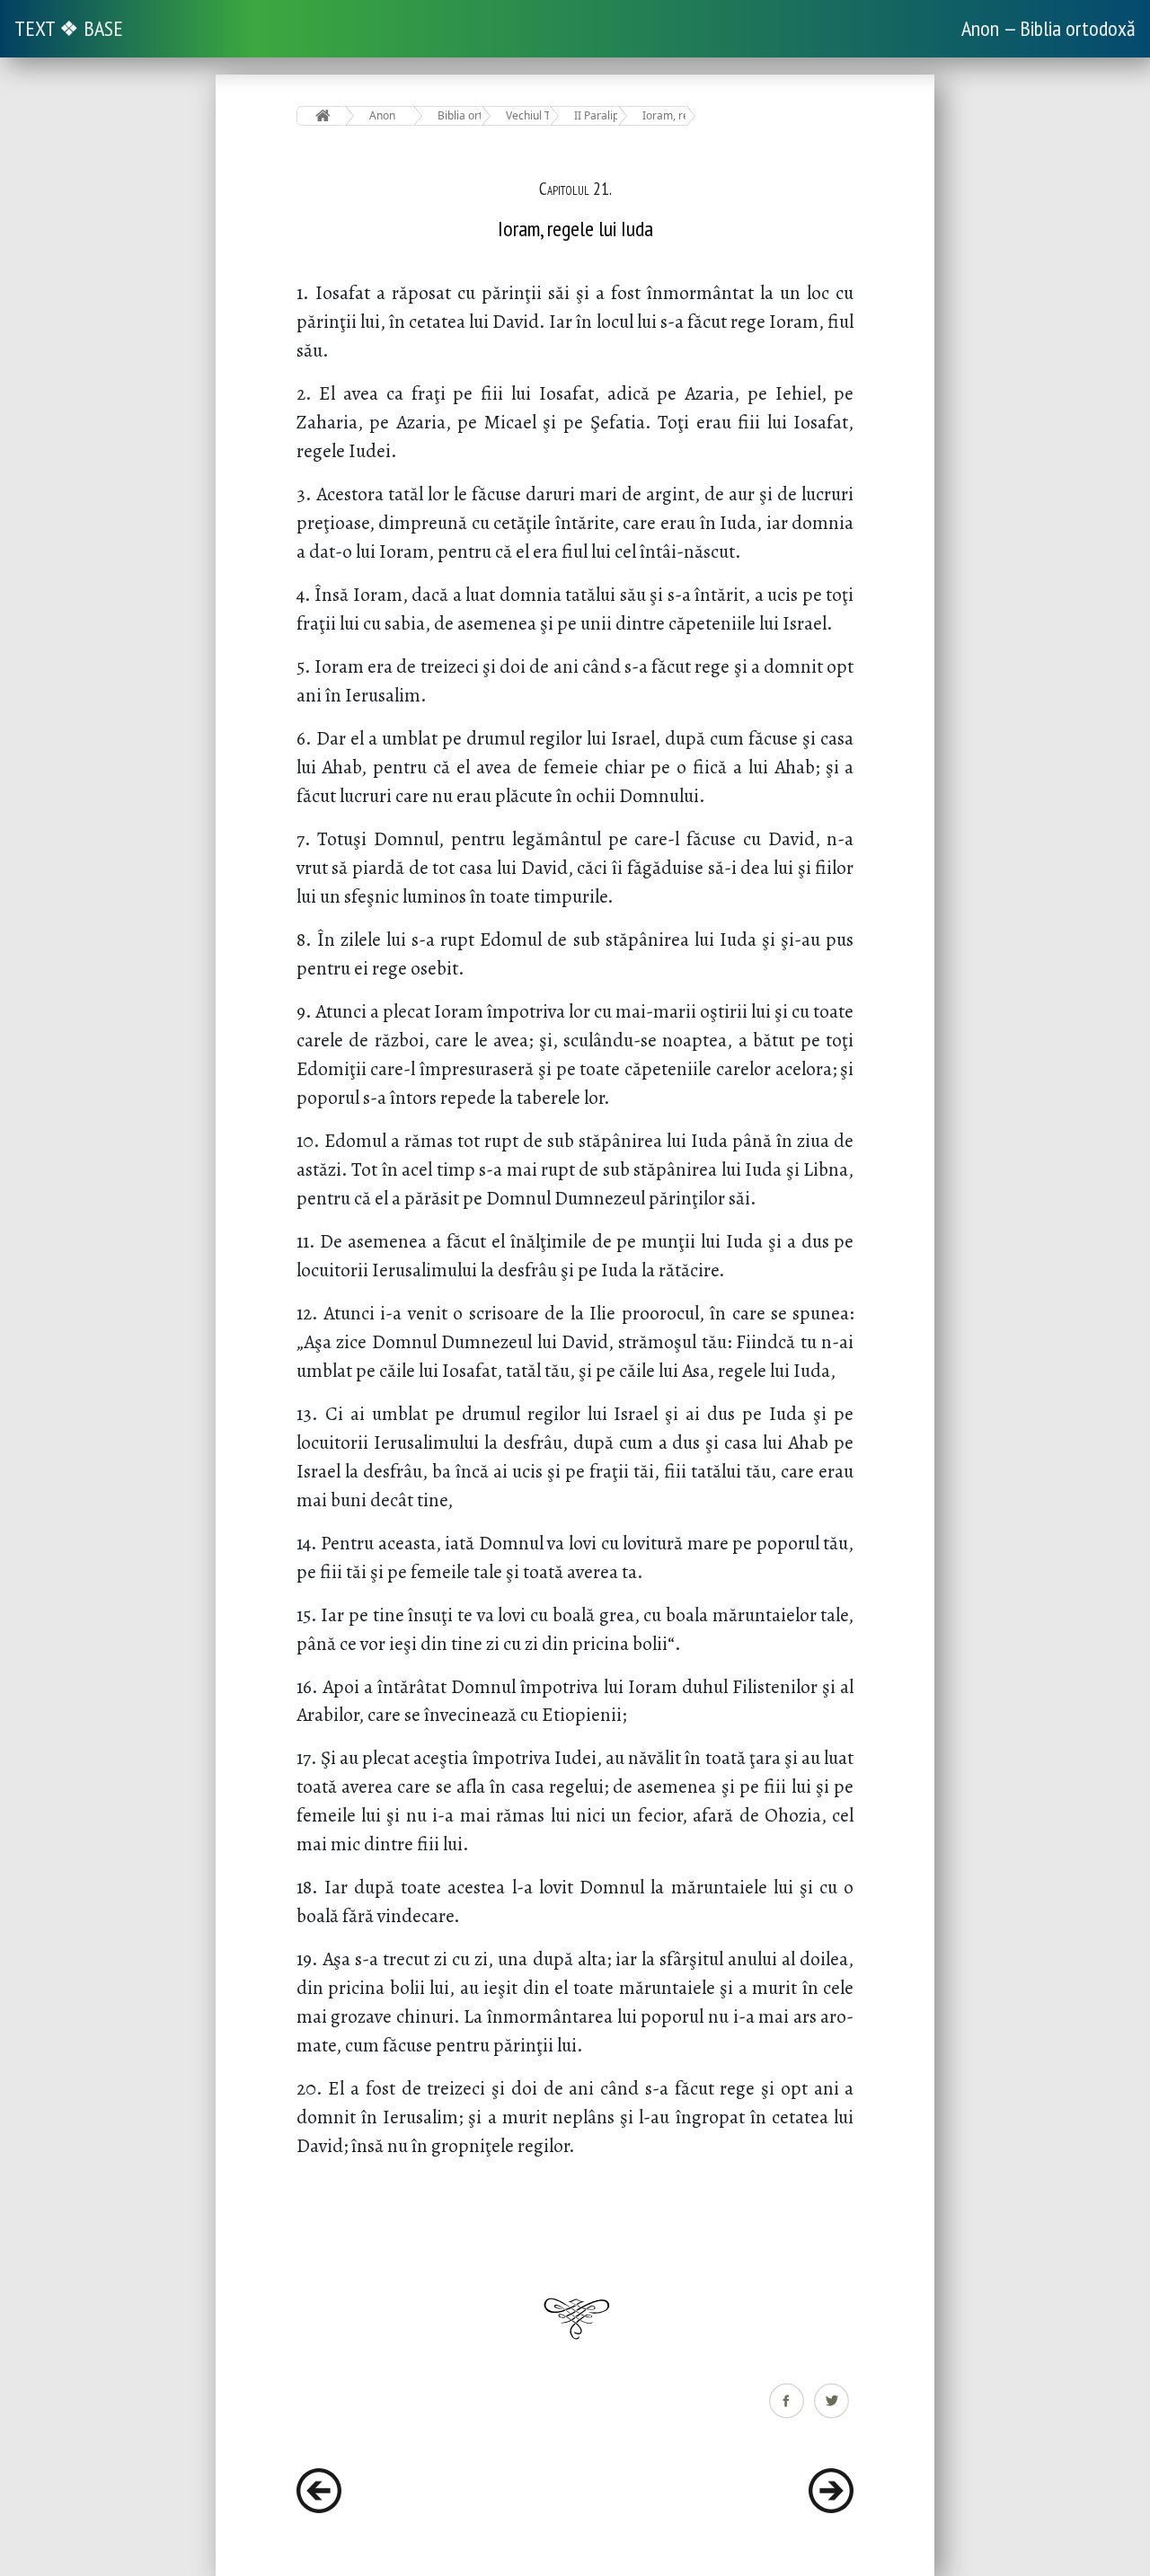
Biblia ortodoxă (460, 115)
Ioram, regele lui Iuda (664, 115)
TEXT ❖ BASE (69, 28)
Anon (382, 115)
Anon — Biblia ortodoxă (1048, 28)
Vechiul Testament (528, 115)
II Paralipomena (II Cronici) (596, 115)
